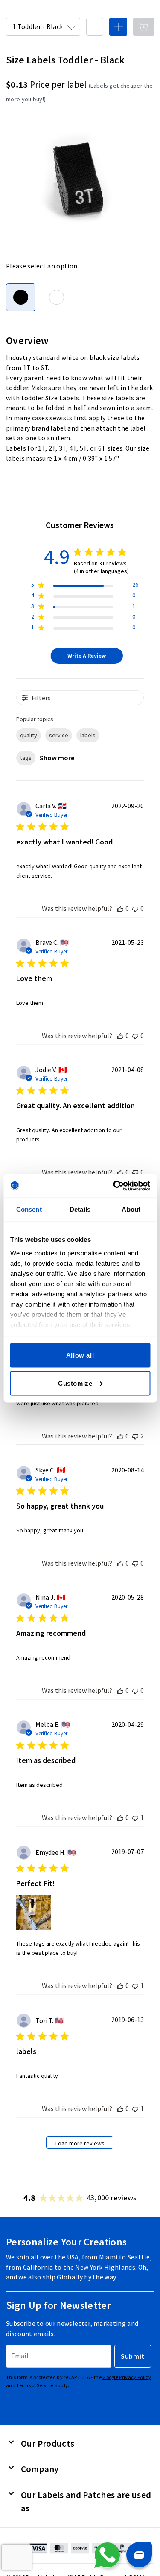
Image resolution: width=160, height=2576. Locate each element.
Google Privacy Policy (127, 2377)
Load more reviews (80, 2143)
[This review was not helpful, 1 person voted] (135, 1817)
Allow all (80, 1355)
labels (88, 735)
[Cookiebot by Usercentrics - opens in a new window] (114, 1186)
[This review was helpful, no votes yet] (120, 908)
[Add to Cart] (144, 27)
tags (26, 758)
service (59, 735)
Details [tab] (80, 1209)
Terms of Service (35, 2385)
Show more (57, 758)
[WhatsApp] (107, 2555)
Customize (75, 1383)
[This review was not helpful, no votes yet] (135, 908)
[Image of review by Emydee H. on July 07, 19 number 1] (34, 1912)
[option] (56, 297)
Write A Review (87, 656)
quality (29, 735)
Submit (133, 2356)
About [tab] (131, 1209)
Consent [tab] (29, 1209)
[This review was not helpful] (135, 1436)
